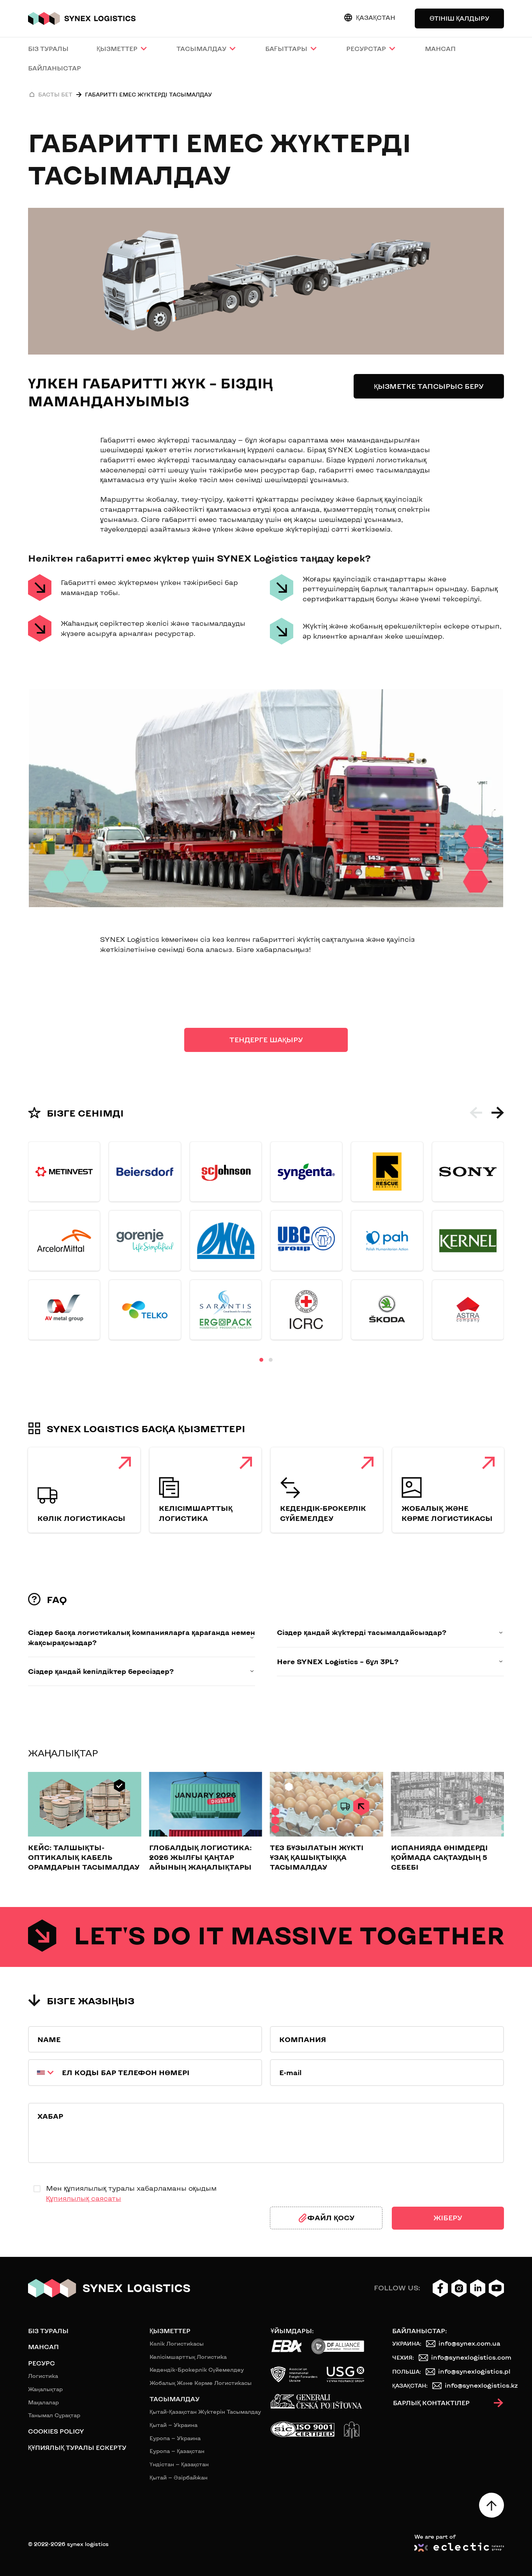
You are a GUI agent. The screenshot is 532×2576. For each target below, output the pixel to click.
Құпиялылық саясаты (84, 2198)
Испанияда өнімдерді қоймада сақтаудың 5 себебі (439, 1857)
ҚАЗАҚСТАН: (410, 2385)
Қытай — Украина (174, 2425)
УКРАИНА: (407, 2343)
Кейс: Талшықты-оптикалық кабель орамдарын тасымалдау (84, 1857)
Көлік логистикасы (81, 1518)
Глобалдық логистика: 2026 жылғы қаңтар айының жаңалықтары (200, 1857)
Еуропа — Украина (175, 2438)
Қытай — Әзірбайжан (179, 2477)
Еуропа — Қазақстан (177, 2451)
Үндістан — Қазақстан (179, 2464)
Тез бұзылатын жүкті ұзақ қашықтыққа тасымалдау (317, 1857)
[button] (476, 1113)
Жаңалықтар (45, 2389)
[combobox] (42, 2073)
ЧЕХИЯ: (403, 2357)
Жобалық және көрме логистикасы (201, 2383)
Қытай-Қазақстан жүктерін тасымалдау (205, 2412)
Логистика (43, 2376)
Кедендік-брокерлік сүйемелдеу (197, 2370)
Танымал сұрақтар (54, 2415)
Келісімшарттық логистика (188, 2357)
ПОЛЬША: (407, 2371)
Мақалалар (43, 2402)
